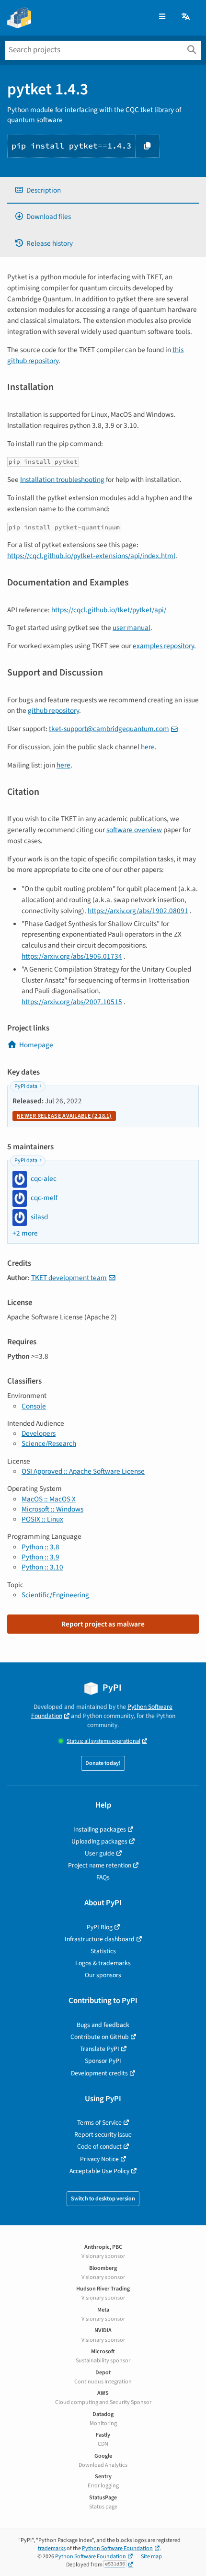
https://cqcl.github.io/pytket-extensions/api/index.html (91, 556)
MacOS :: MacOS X (49, 1499)
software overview (134, 830)
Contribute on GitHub (100, 2037)
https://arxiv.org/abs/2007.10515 (72, 1002)
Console (34, 1406)
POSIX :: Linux (42, 1519)
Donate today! (103, 1763)
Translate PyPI (100, 2049)
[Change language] (186, 17)
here (148, 747)
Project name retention (100, 1865)
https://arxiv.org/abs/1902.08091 (138, 911)
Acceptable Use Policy (99, 2171)
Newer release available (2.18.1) (64, 1116)
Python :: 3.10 (42, 1567)
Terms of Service (99, 2123)
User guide (100, 1853)
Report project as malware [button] (103, 1624)
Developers (39, 1433)
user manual (132, 628)
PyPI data (26, 1086)
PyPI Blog (100, 1927)
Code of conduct (99, 2147)
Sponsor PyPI (103, 2061)
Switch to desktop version (103, 2199)
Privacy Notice (99, 2159)
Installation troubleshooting (62, 480)
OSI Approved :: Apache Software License (83, 1471)
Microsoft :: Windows (52, 1509)
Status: (103, 1741)
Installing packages (100, 1829)
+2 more (25, 1233)
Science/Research (49, 1443)
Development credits (99, 2073)
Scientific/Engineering (55, 1595)
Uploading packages (99, 1841)
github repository (53, 710)
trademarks (52, 2548)
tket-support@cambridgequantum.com (109, 729)
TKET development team (69, 1278)
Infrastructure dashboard (100, 1939)
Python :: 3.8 (40, 1547)
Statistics (103, 1951)
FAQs (103, 1877)
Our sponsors (103, 1975)
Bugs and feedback (103, 2025)
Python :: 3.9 (40, 1557)
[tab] (103, 190)
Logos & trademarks (103, 1963)
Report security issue (103, 2135)
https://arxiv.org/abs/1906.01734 (72, 956)
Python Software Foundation (117, 2548)
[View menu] (162, 17)
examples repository (163, 646)
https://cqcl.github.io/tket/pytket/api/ (109, 610)
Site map (151, 2557)
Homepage (36, 1045)
